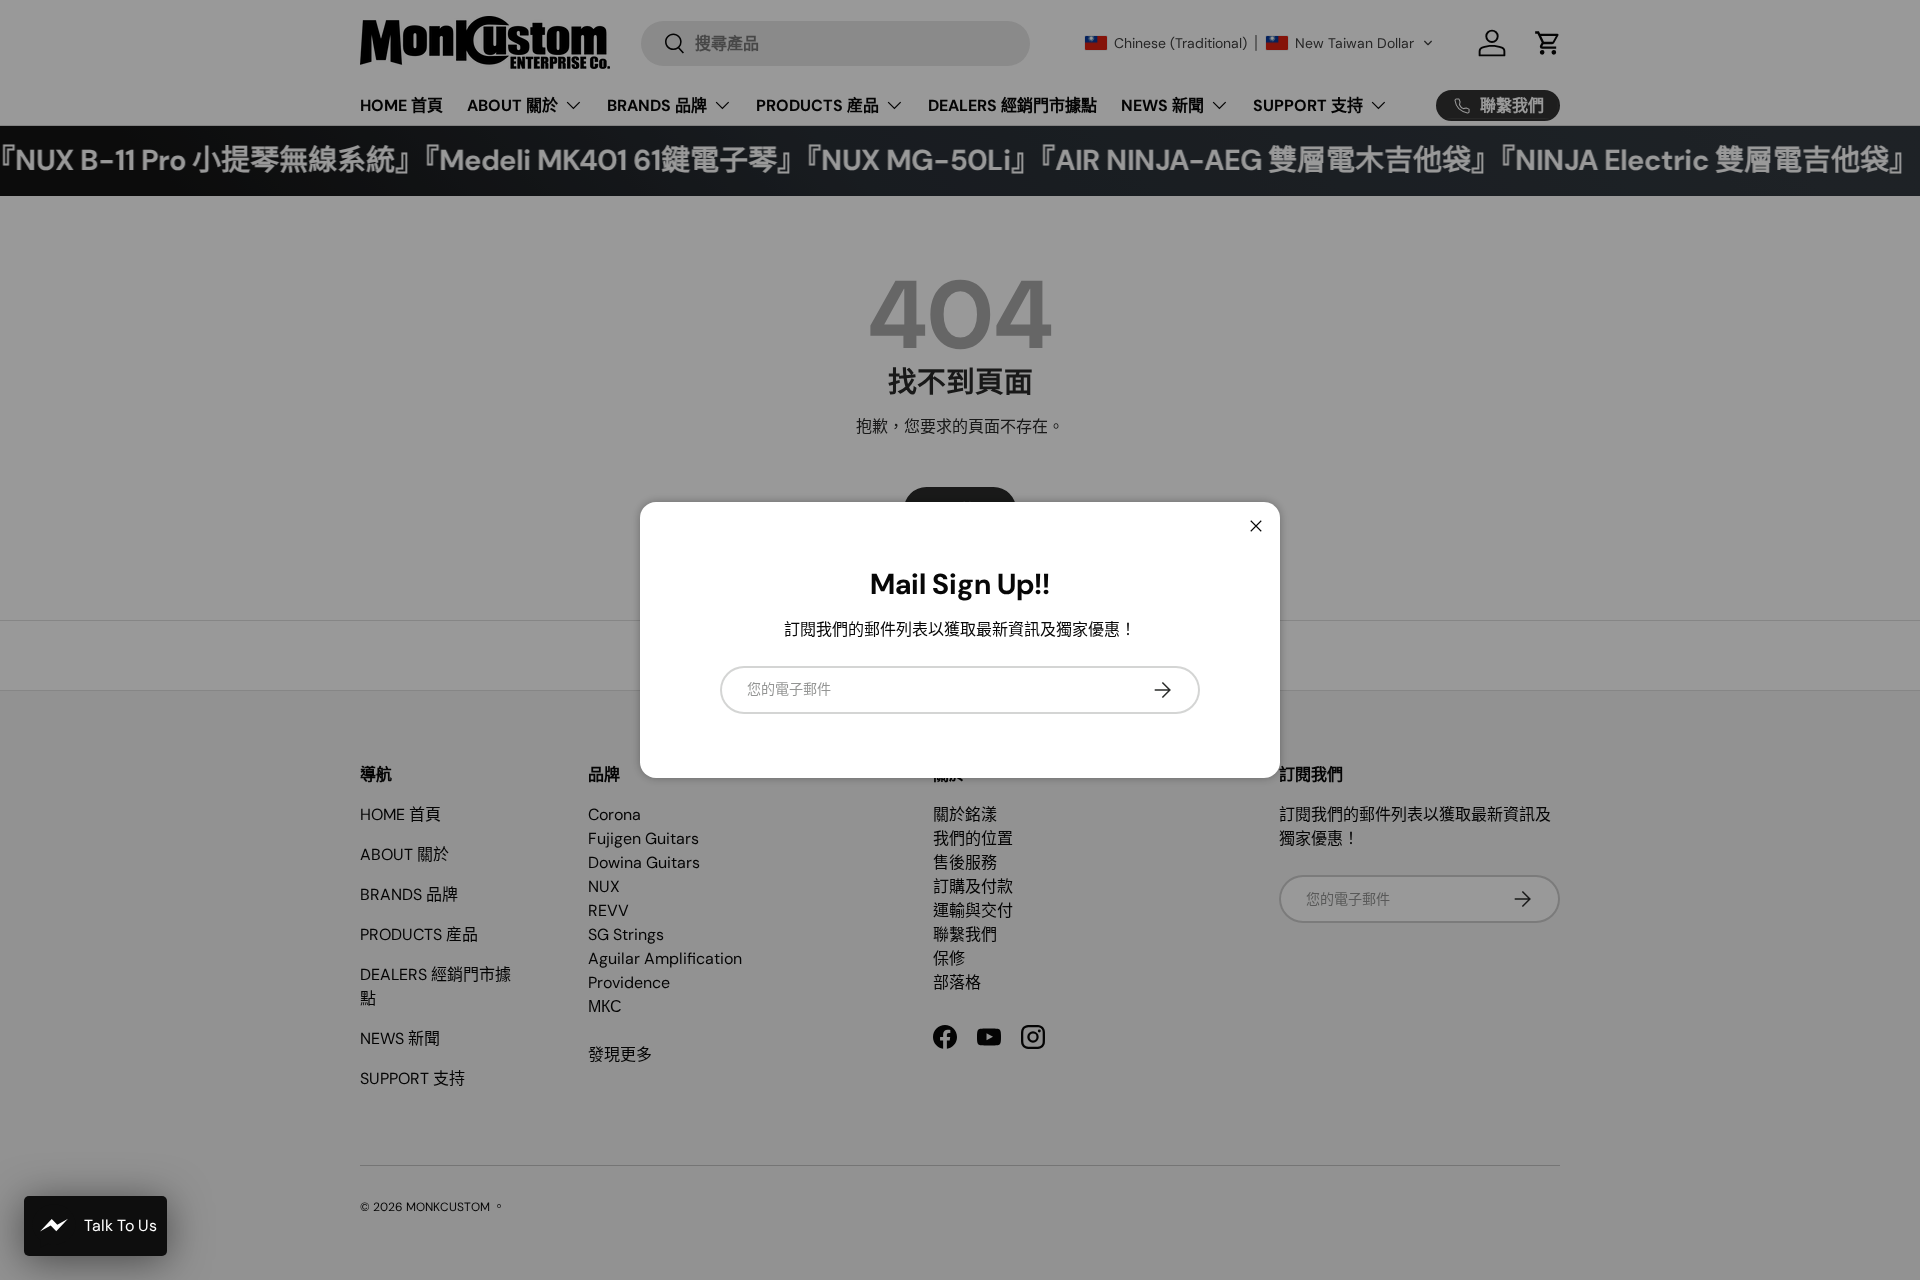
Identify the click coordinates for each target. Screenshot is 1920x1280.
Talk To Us (120, 1225)
